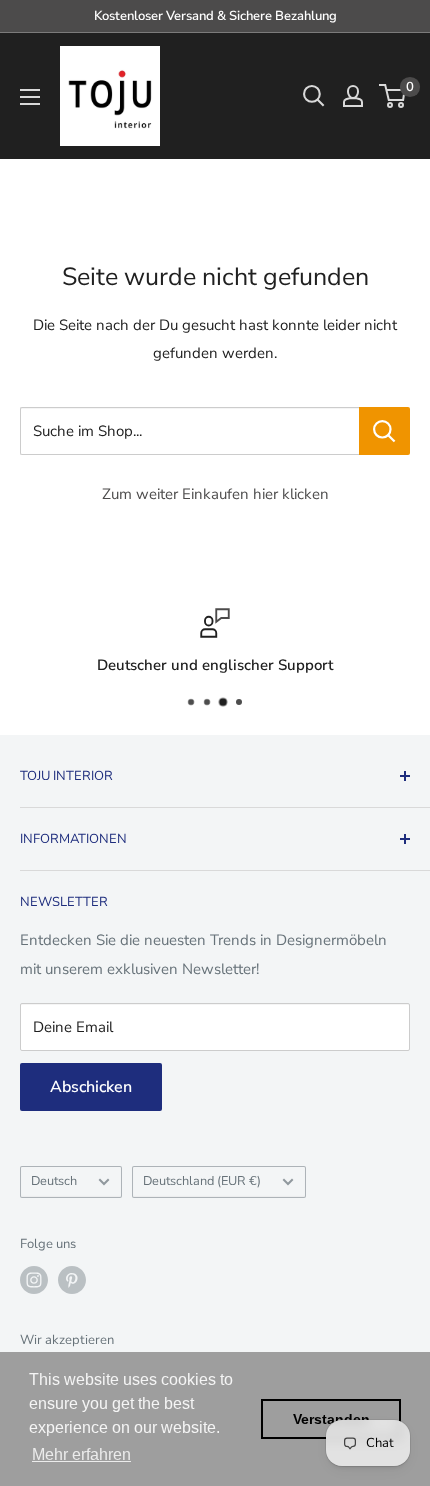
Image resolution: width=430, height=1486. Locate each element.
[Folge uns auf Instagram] (34, 1280)
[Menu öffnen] (30, 97)
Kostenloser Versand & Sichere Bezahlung (215, 16)
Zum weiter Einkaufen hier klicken (215, 494)
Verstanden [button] (331, 1419)
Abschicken (91, 1087)
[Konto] (353, 96)
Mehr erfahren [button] (81, 1454)
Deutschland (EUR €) (202, 1181)
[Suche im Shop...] (384, 431)
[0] (393, 96)
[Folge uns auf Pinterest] (72, 1280)
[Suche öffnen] (314, 96)
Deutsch (54, 1181)
